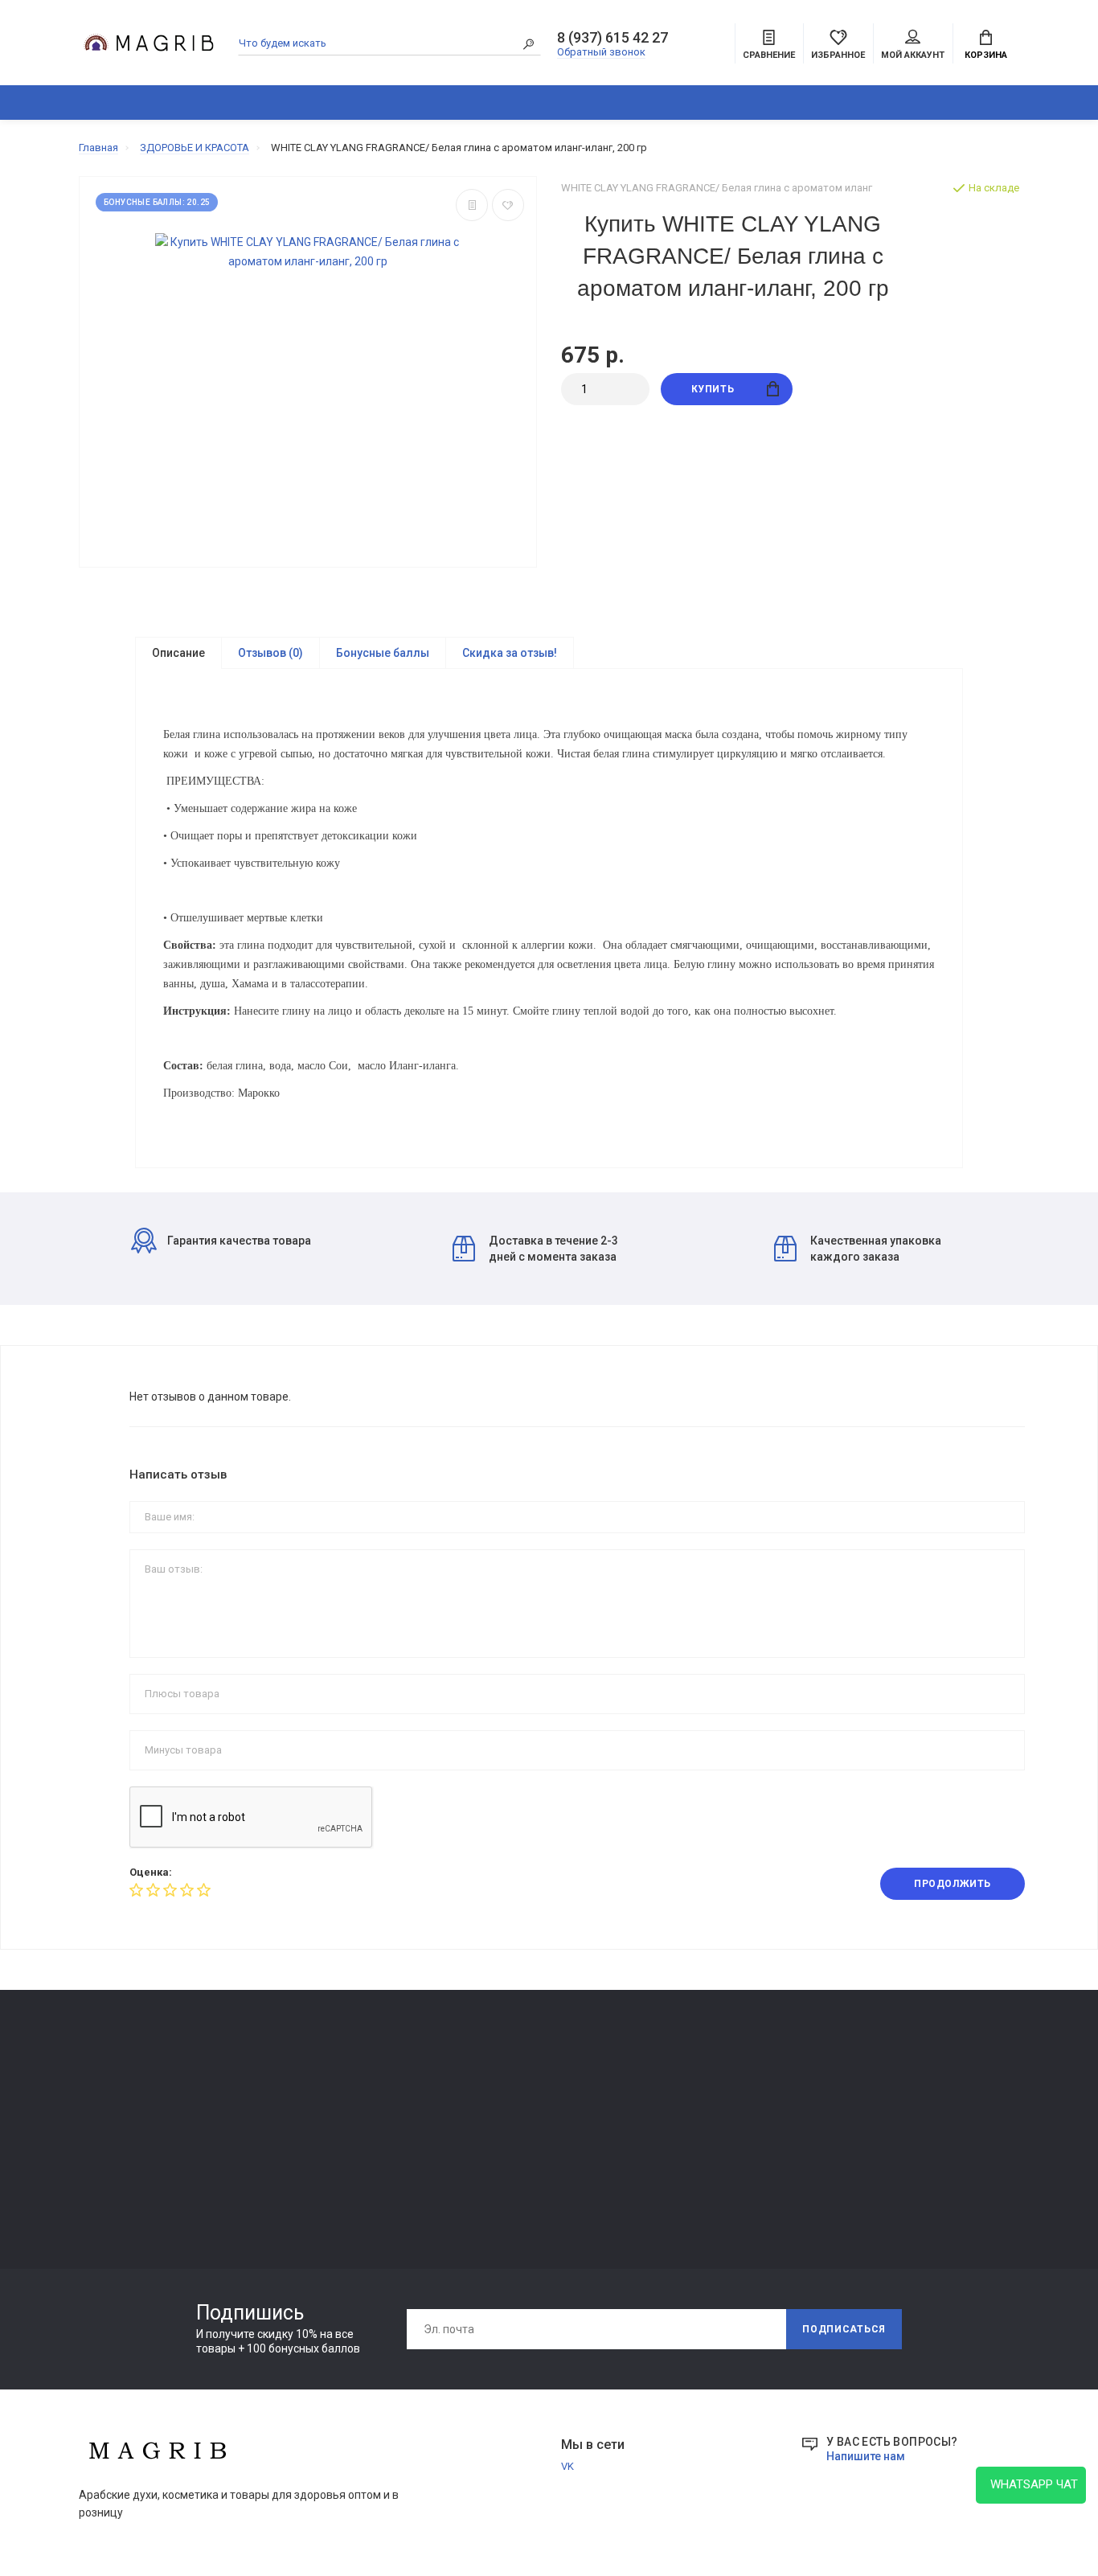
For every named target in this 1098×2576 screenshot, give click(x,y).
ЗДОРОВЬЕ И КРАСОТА (265, 103)
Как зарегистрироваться (332, 2131)
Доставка (486, 2086)
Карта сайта (682, 2086)
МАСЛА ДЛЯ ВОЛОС (128, 2195)
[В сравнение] (472, 205)
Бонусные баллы (383, 653)
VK (567, 2466)
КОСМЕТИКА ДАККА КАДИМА (595, 103)
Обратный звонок (601, 52)
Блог (977, 103)
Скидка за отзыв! (510, 653)
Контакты (295, 2086)
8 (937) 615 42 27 (613, 38)
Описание (178, 653)
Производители (692, 2108)
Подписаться (844, 2329)
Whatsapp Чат (1031, 2484)
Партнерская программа (522, 2154)
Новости (1035, 103)
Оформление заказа (703, 2131)
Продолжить (953, 1884)
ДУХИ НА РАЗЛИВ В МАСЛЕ (766, 103)
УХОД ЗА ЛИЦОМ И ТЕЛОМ (144, 2172)
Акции (668, 2154)
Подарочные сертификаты (336, 2176)
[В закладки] (508, 205)
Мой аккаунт (913, 55)
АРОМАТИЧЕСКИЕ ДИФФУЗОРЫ (434, 103)
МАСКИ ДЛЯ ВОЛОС (127, 2149)
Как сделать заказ (316, 2154)
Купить (713, 389)
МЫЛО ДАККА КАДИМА (137, 2127)
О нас (283, 2108)
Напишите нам (866, 2456)
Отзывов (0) (270, 653)
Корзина (986, 55)
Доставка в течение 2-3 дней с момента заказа (553, 1249)
